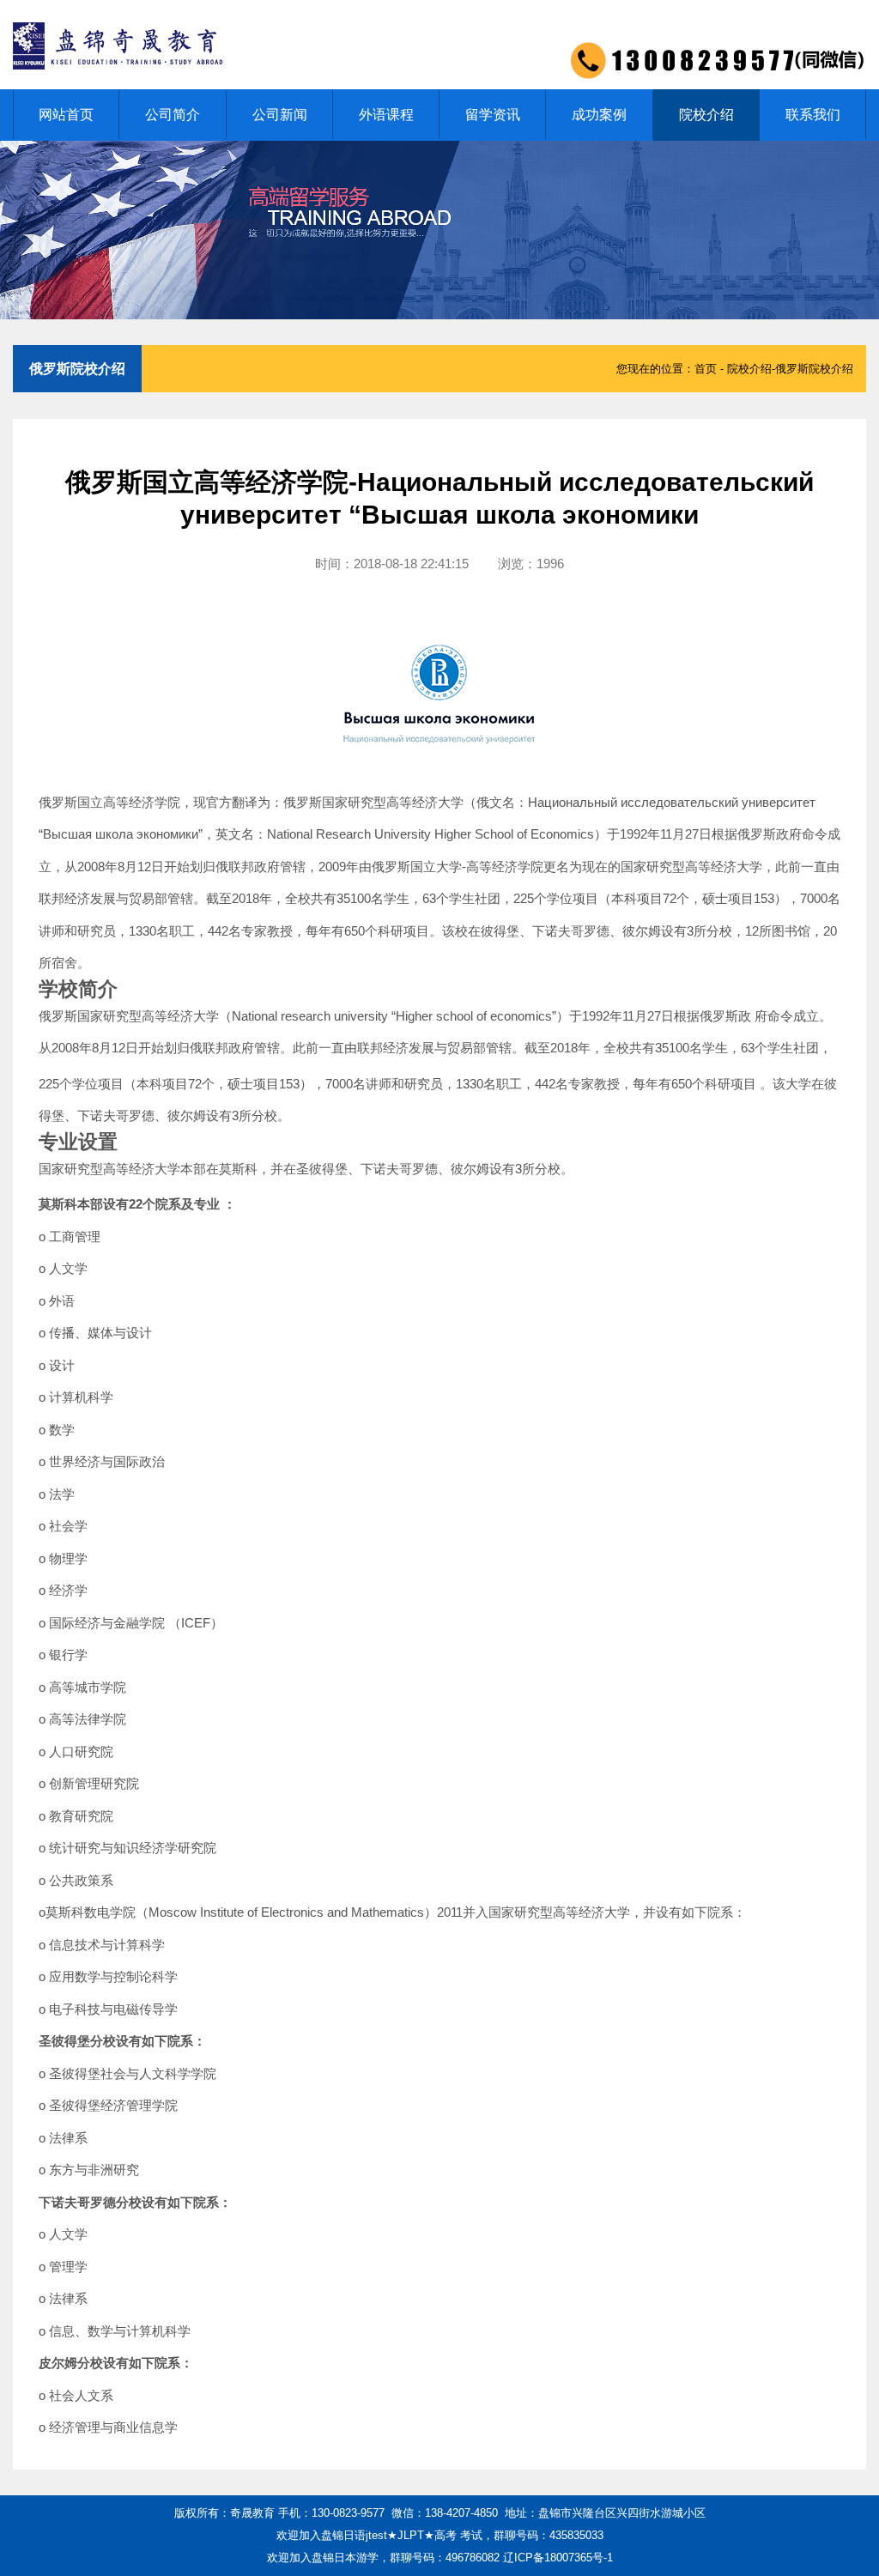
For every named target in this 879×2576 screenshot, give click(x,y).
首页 (706, 369)
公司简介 (173, 115)
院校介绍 (706, 115)
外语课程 (386, 115)
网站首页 (66, 115)
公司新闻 (280, 115)
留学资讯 (493, 115)
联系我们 (813, 115)
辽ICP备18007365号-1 (558, 2558)
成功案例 (599, 115)
